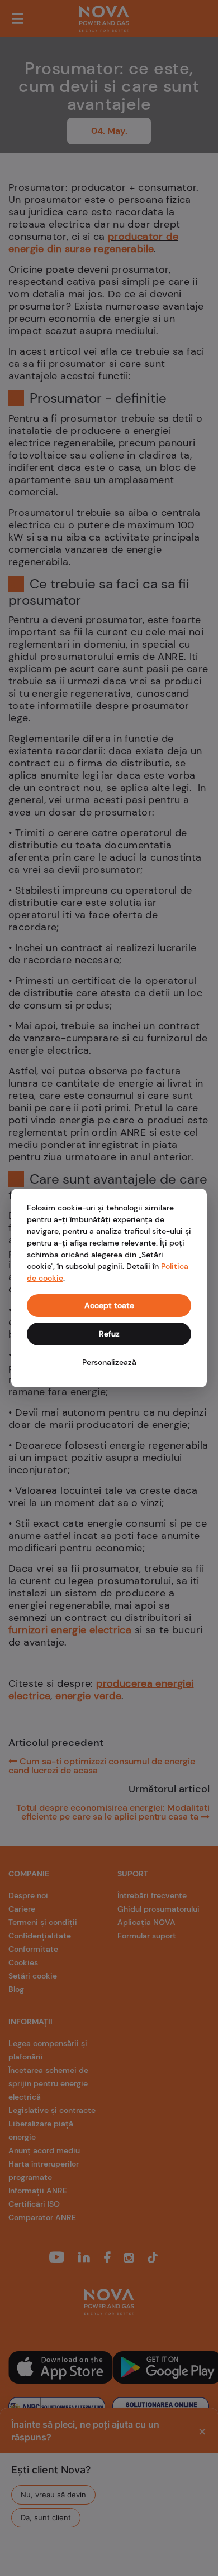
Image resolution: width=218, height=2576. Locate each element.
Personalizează (109, 1362)
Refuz (109, 1334)
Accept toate (109, 1305)
